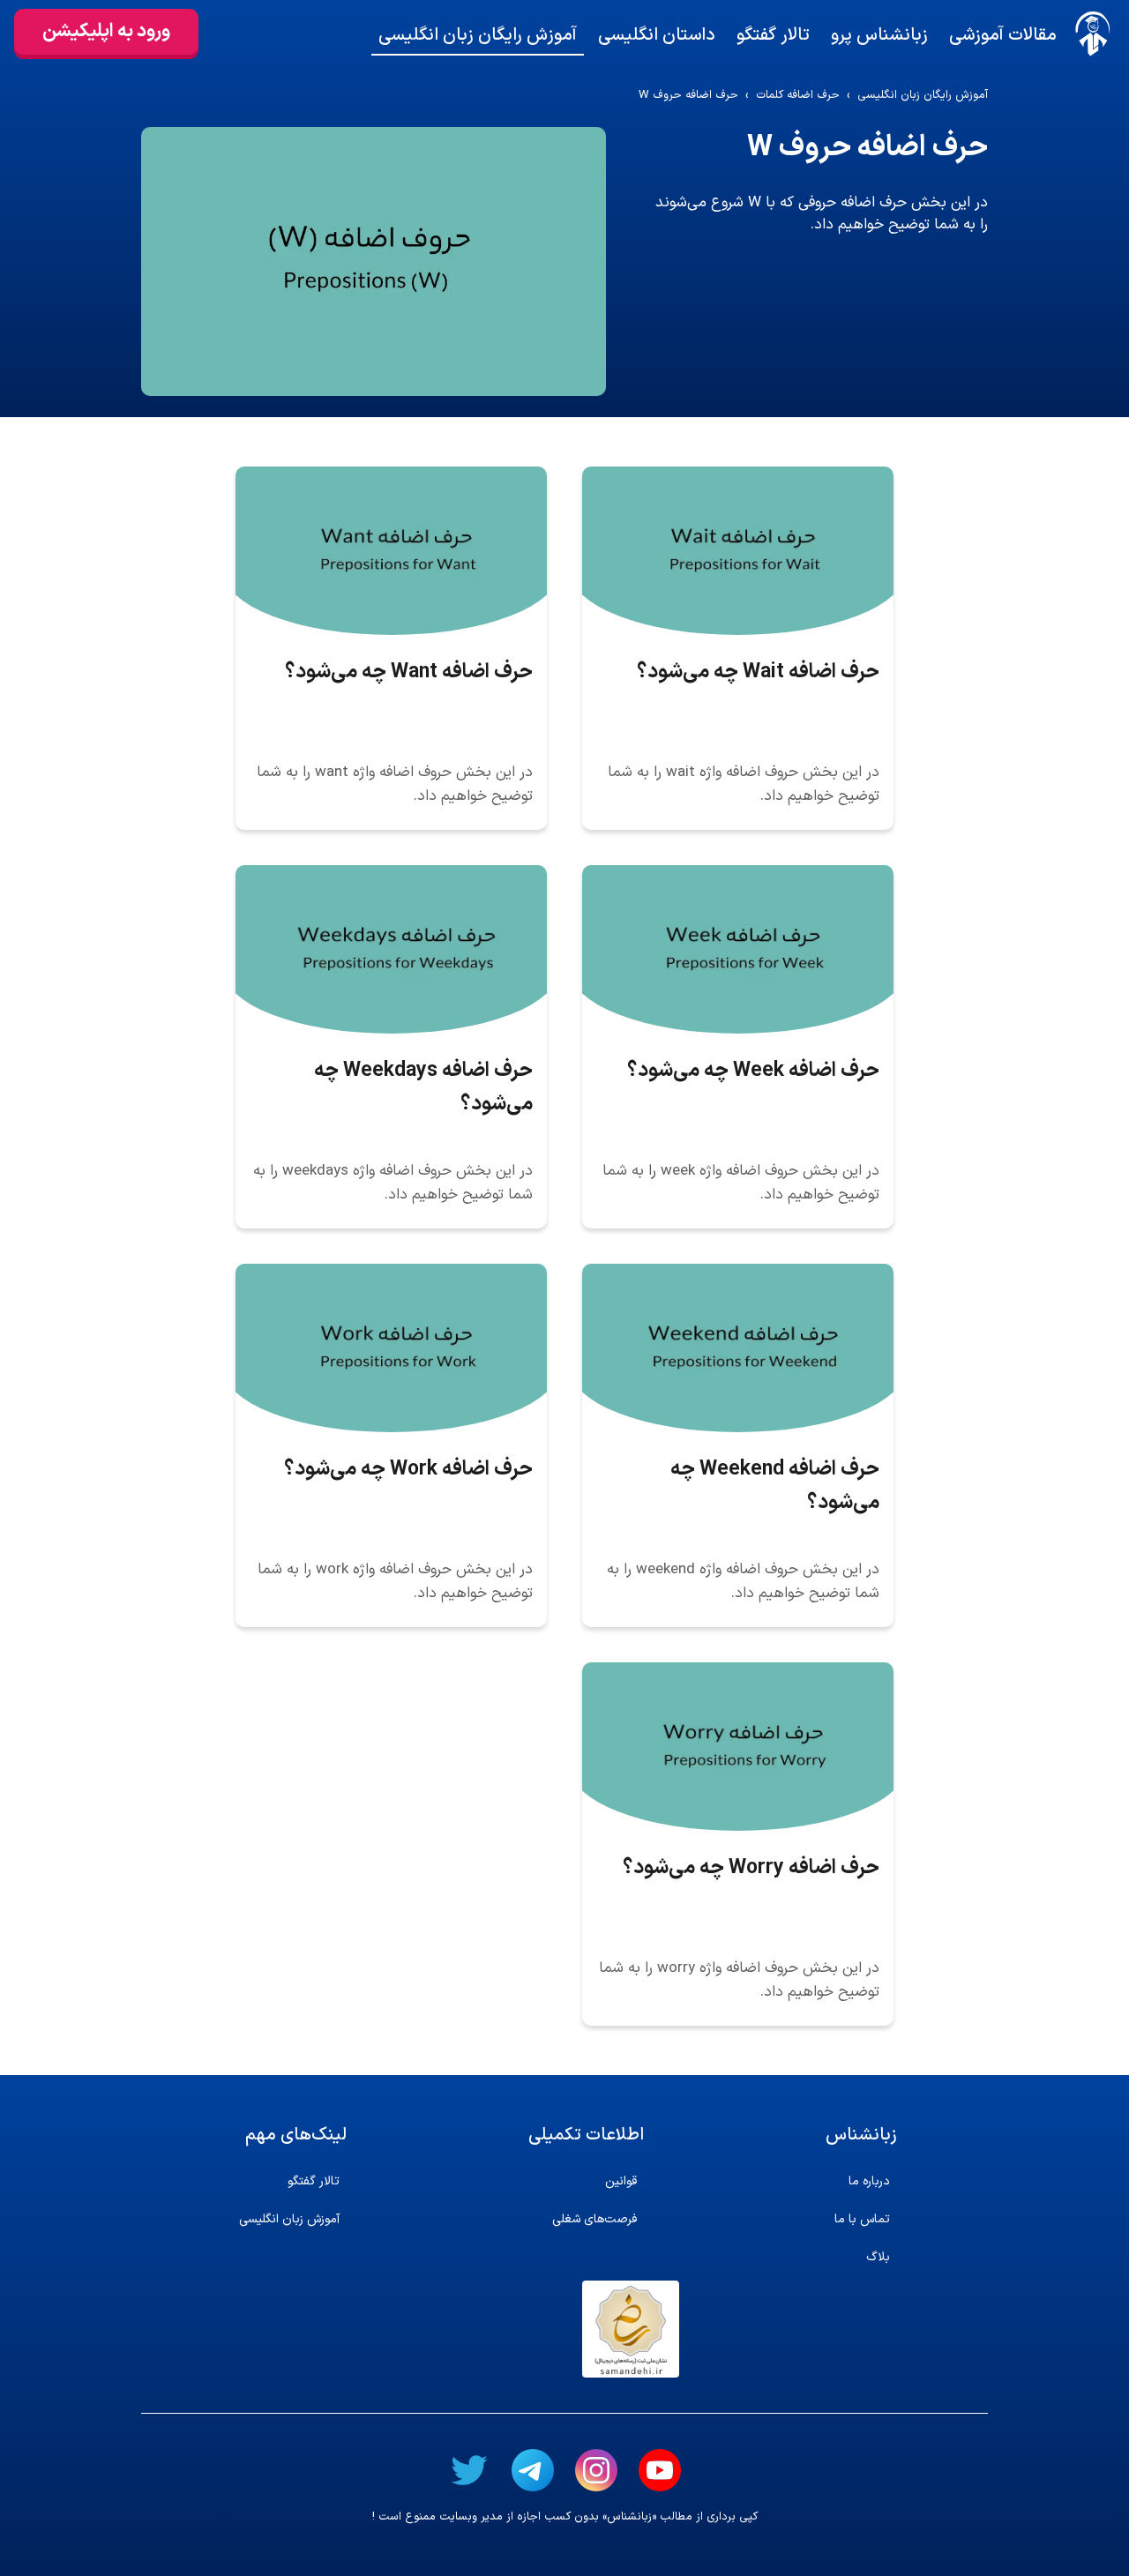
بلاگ (878, 2257)
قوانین (621, 2181)
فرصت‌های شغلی (594, 2219)
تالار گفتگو (773, 35)
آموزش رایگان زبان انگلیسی (478, 35)
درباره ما (869, 2181)
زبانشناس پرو (879, 35)
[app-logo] (1093, 34)
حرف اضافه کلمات (798, 96)
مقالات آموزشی (1003, 35)
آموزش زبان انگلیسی (289, 2219)
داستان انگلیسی (657, 35)
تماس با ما (862, 2219)
